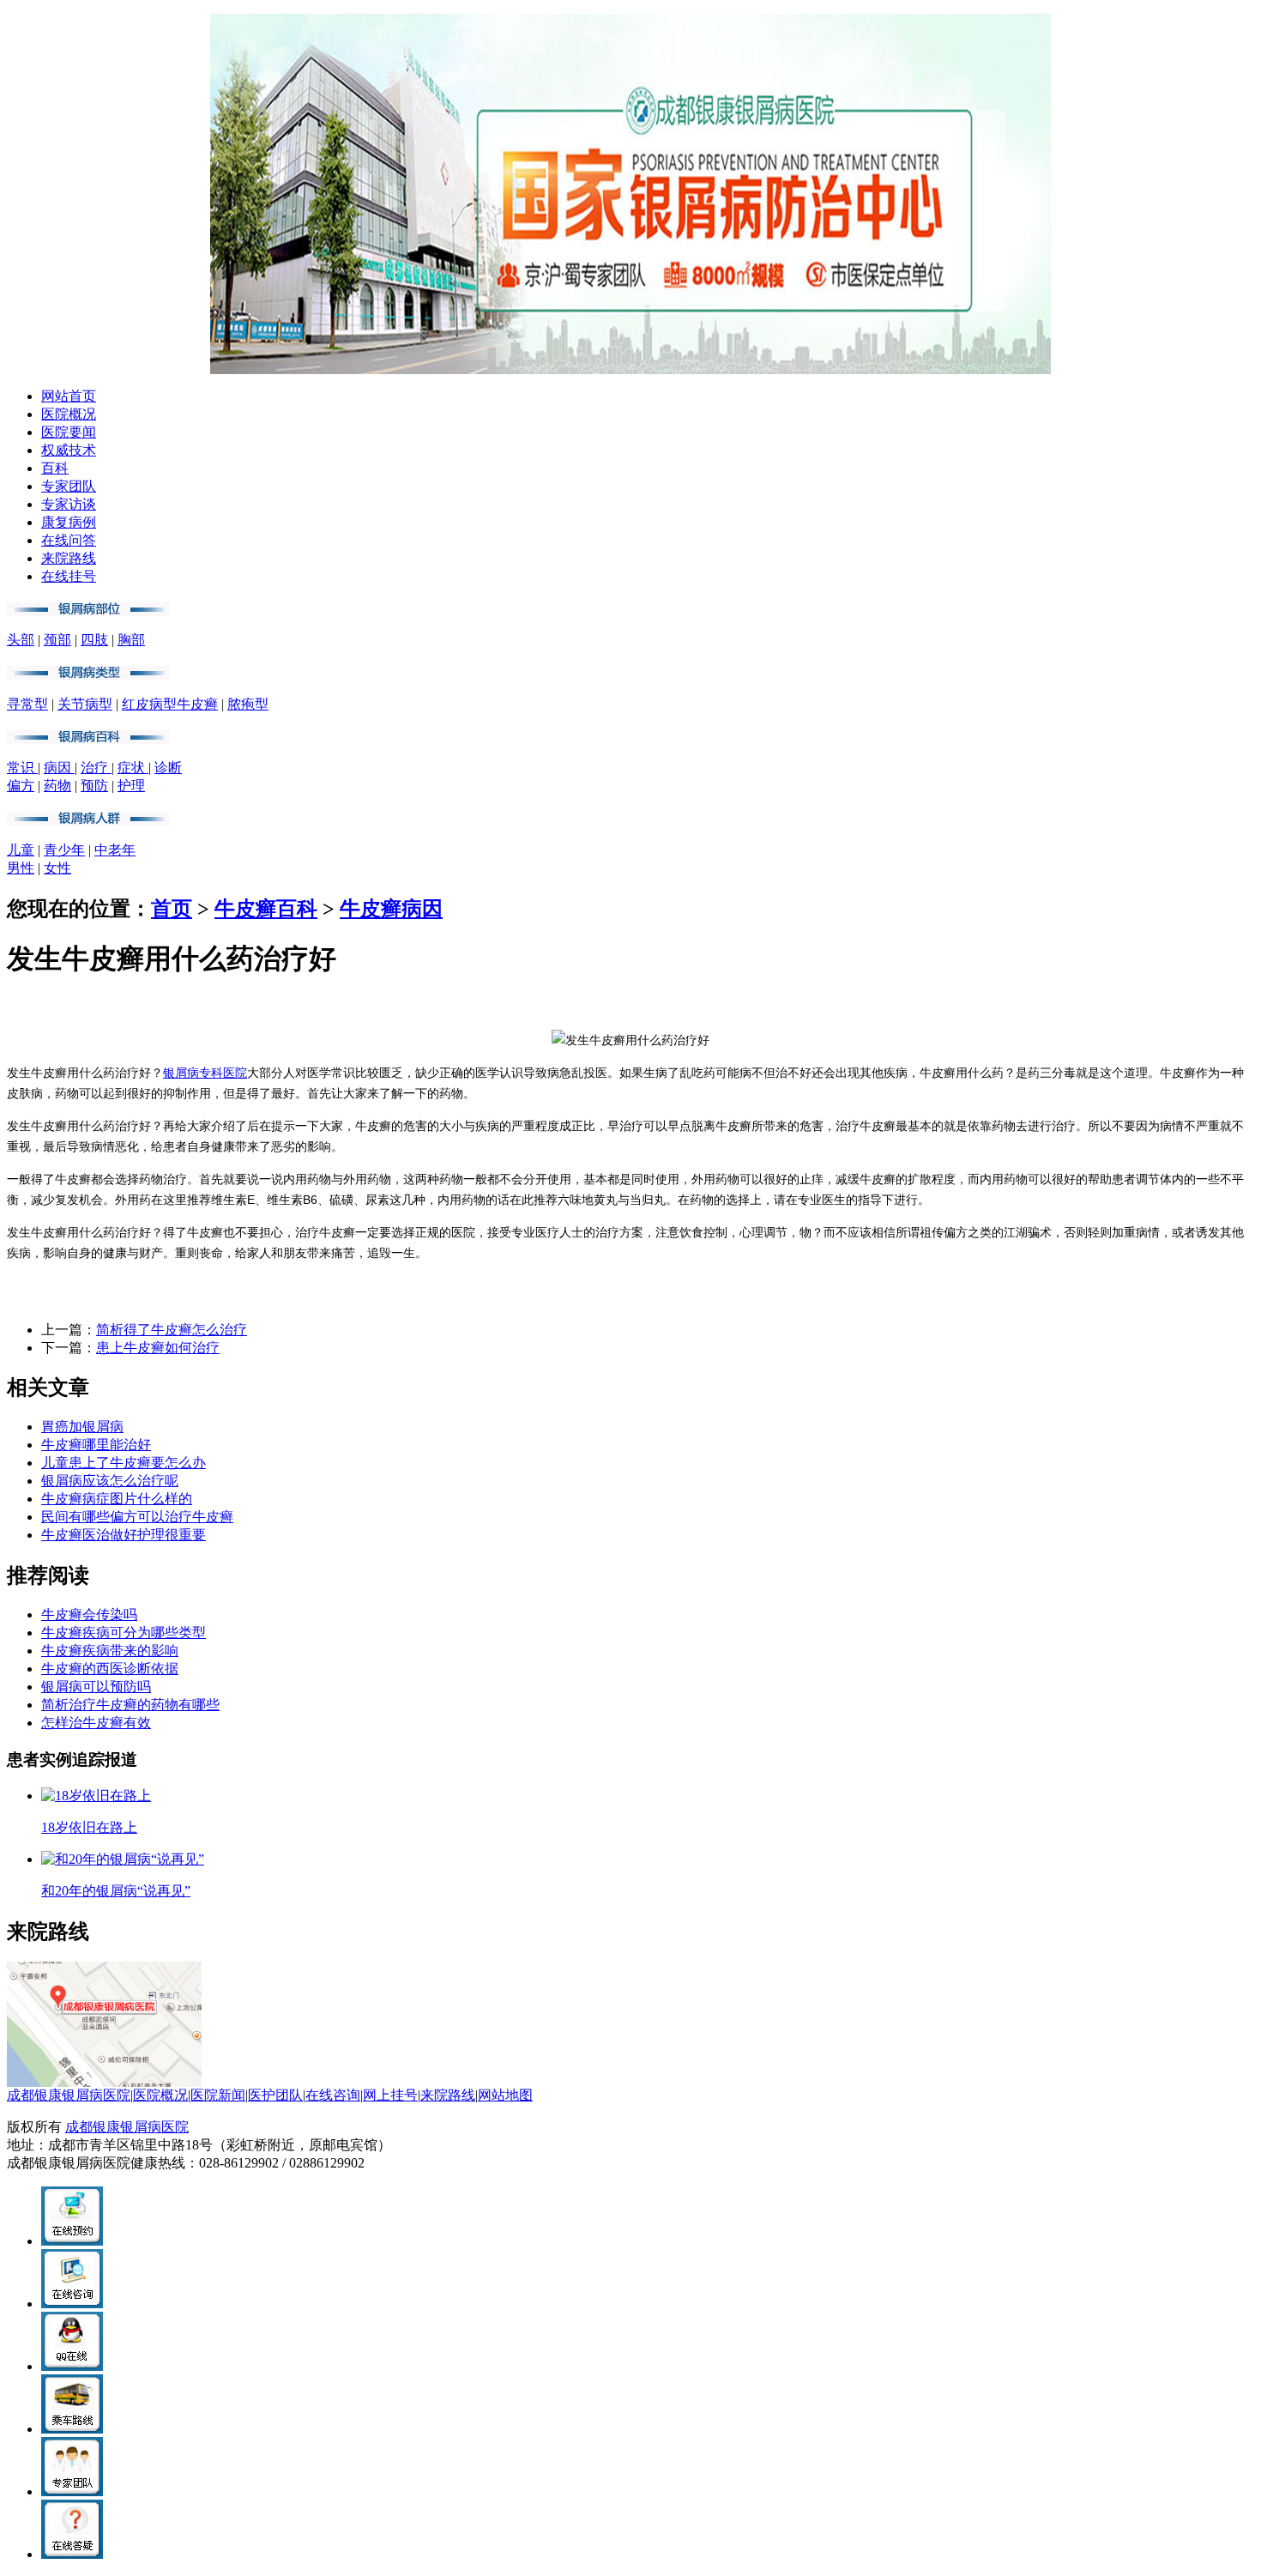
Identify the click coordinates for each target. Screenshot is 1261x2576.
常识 (22, 768)
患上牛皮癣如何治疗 (158, 1348)
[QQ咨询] (72, 2366)
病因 (59, 768)
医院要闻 (69, 432)
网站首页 (69, 396)
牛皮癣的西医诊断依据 (110, 1669)
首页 (172, 909)
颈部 (57, 640)
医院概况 (69, 414)
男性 (21, 868)
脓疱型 (248, 704)
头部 (21, 640)
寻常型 (27, 704)
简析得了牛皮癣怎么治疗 (172, 1330)
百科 (55, 468)
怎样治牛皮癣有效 (96, 1723)
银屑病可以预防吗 (96, 1687)
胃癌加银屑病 (82, 1427)
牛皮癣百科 (266, 909)
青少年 (64, 850)
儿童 (21, 850)
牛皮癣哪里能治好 (96, 1445)
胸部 (131, 640)
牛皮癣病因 (391, 909)
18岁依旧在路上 (89, 1827)
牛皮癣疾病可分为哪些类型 (124, 1633)
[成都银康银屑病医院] (630, 369)
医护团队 (275, 2095)
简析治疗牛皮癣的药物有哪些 (130, 1705)
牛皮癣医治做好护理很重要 (124, 1535)
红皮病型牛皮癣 (170, 704)
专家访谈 (69, 504)
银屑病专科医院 (205, 1073)
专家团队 (69, 486)
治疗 (96, 768)
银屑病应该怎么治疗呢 (110, 1481)
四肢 (94, 640)
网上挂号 (390, 2095)
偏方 (21, 786)
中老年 (115, 850)
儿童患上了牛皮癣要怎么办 (124, 1463)
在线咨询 (333, 2095)
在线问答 (69, 540)
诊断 (168, 768)
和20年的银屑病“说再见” (116, 1891)
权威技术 (69, 450)
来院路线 (69, 558)
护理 (131, 786)
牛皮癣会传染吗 (89, 1615)
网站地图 (505, 2095)
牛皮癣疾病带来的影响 (110, 1651)
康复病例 (69, 522)
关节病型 (85, 704)
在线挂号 (69, 576)
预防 (94, 786)
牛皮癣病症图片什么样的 (117, 1499)
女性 (57, 868)
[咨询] (630, 1040)
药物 (57, 786)
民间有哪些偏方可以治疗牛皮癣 (137, 1517)
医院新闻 (218, 2095)
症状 (133, 768)
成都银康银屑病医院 (69, 2095)
